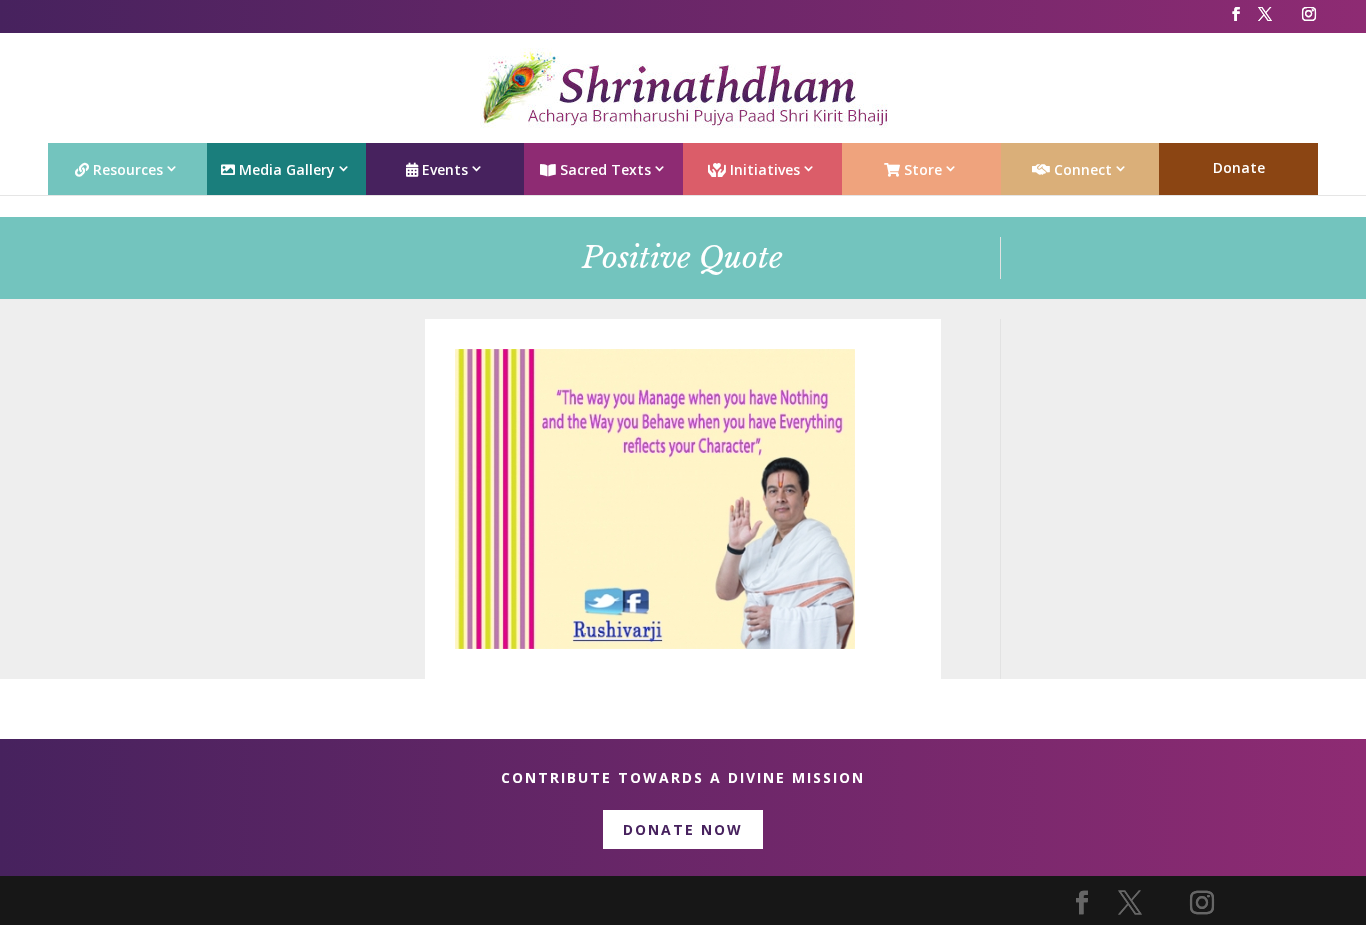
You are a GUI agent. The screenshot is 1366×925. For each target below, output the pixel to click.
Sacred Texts (603, 169)
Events (443, 169)
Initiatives (763, 169)
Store (921, 169)
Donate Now (683, 829)
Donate (1239, 167)
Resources (126, 169)
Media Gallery (285, 169)
